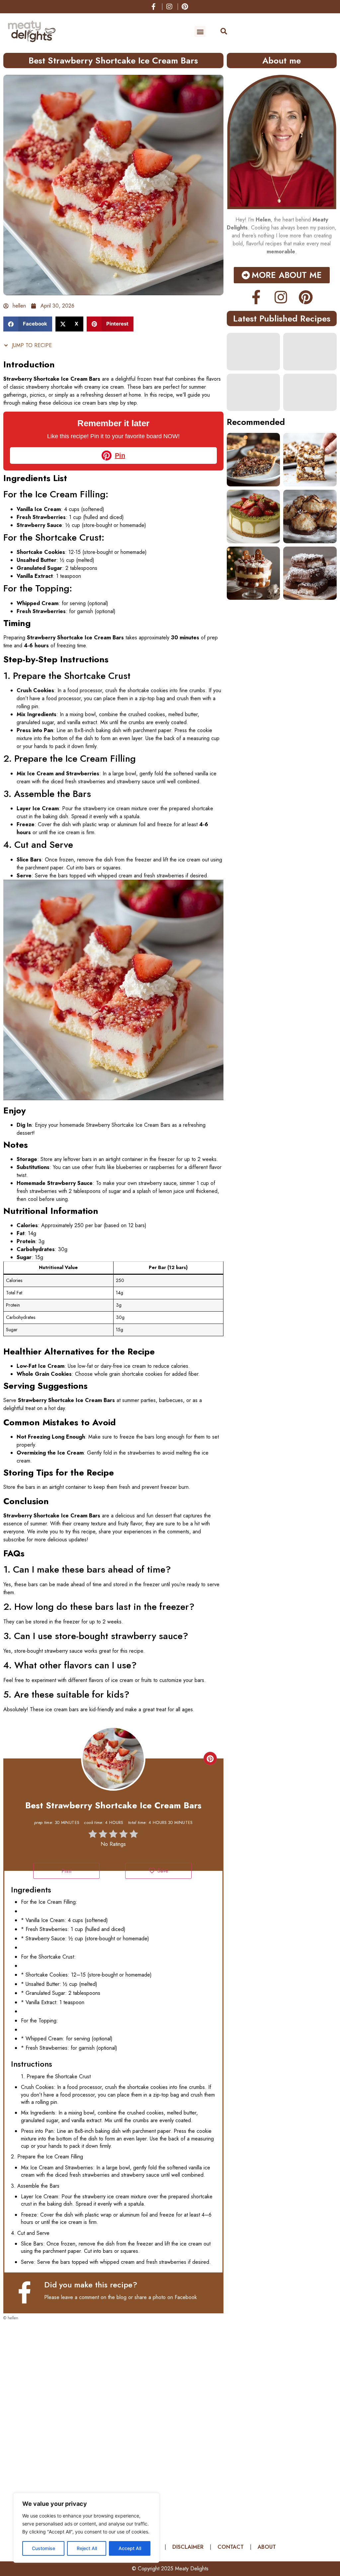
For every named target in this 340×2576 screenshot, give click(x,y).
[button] (200, 31)
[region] (86, 2528)
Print (66, 1871)
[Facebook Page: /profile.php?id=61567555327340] (28, 2292)
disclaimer (188, 2547)
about (267, 2547)
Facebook (186, 2297)
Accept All (130, 2548)
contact (231, 2547)
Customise (43, 2548)
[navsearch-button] (220, 32)
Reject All (87, 2548)
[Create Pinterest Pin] (210, 1758)
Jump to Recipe (31, 345)
